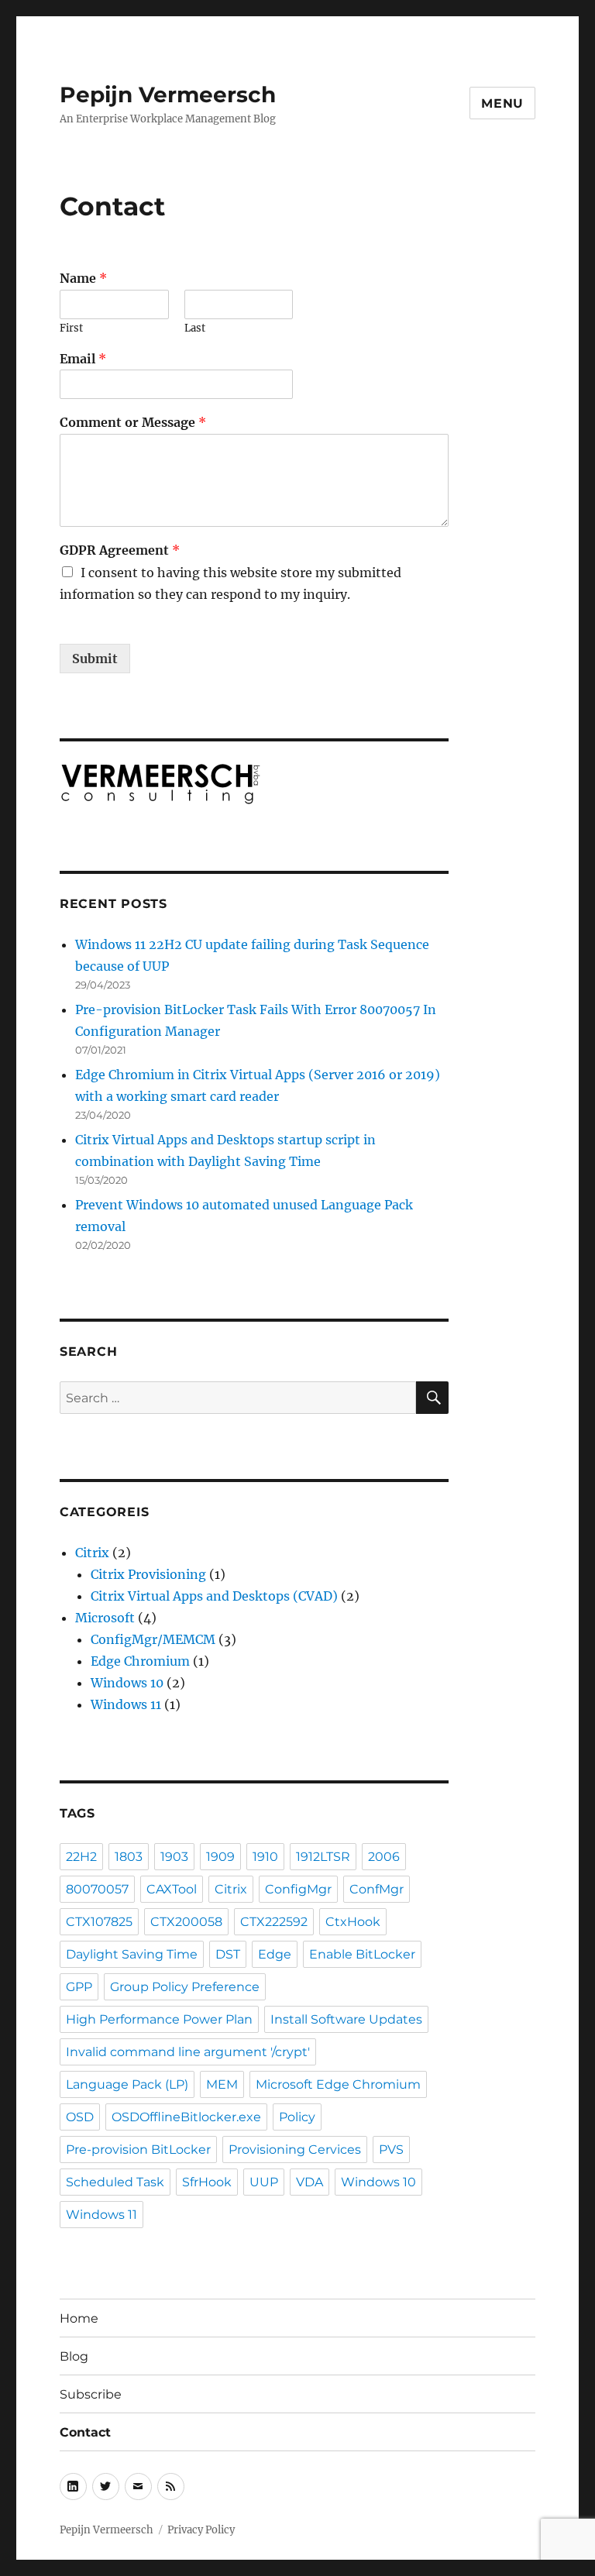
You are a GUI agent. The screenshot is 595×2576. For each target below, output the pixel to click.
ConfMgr (377, 1889)
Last (195, 328)
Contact (85, 2432)
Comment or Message (133, 422)
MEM (222, 2084)
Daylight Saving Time (132, 1954)
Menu (502, 103)
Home (79, 2318)
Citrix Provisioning (148, 1574)
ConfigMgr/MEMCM (153, 1639)
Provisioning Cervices (295, 2150)
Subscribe (91, 2394)
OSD (80, 2117)
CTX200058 (186, 1922)
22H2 (81, 1857)
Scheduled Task (115, 2182)
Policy (297, 2117)
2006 (384, 1857)
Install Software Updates (346, 2019)
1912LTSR (323, 1857)
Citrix (92, 1553)
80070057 (97, 1889)
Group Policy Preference (185, 1987)
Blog (74, 2356)
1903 (174, 1857)
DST (228, 1954)
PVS (391, 2150)
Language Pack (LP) (127, 2084)
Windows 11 (126, 1704)
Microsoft (105, 1618)
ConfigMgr (298, 1889)
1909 (220, 1857)
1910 (265, 1857)
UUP (264, 2182)
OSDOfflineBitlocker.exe (186, 2117)
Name (83, 278)
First (71, 328)
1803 (129, 1857)
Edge (275, 1954)
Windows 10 (127, 1683)
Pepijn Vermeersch (168, 95)
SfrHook (207, 2182)
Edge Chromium (140, 1661)
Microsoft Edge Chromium (338, 2084)
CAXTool (172, 1889)
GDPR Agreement (120, 550)
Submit (95, 659)
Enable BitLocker (362, 1954)
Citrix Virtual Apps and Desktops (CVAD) (214, 1596)
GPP (79, 1987)
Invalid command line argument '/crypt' (188, 2052)
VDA (310, 2182)
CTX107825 (99, 1922)
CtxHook (353, 1922)
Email (83, 359)
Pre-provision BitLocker (138, 2150)
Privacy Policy (201, 2530)
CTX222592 (274, 1922)
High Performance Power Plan (159, 2019)
